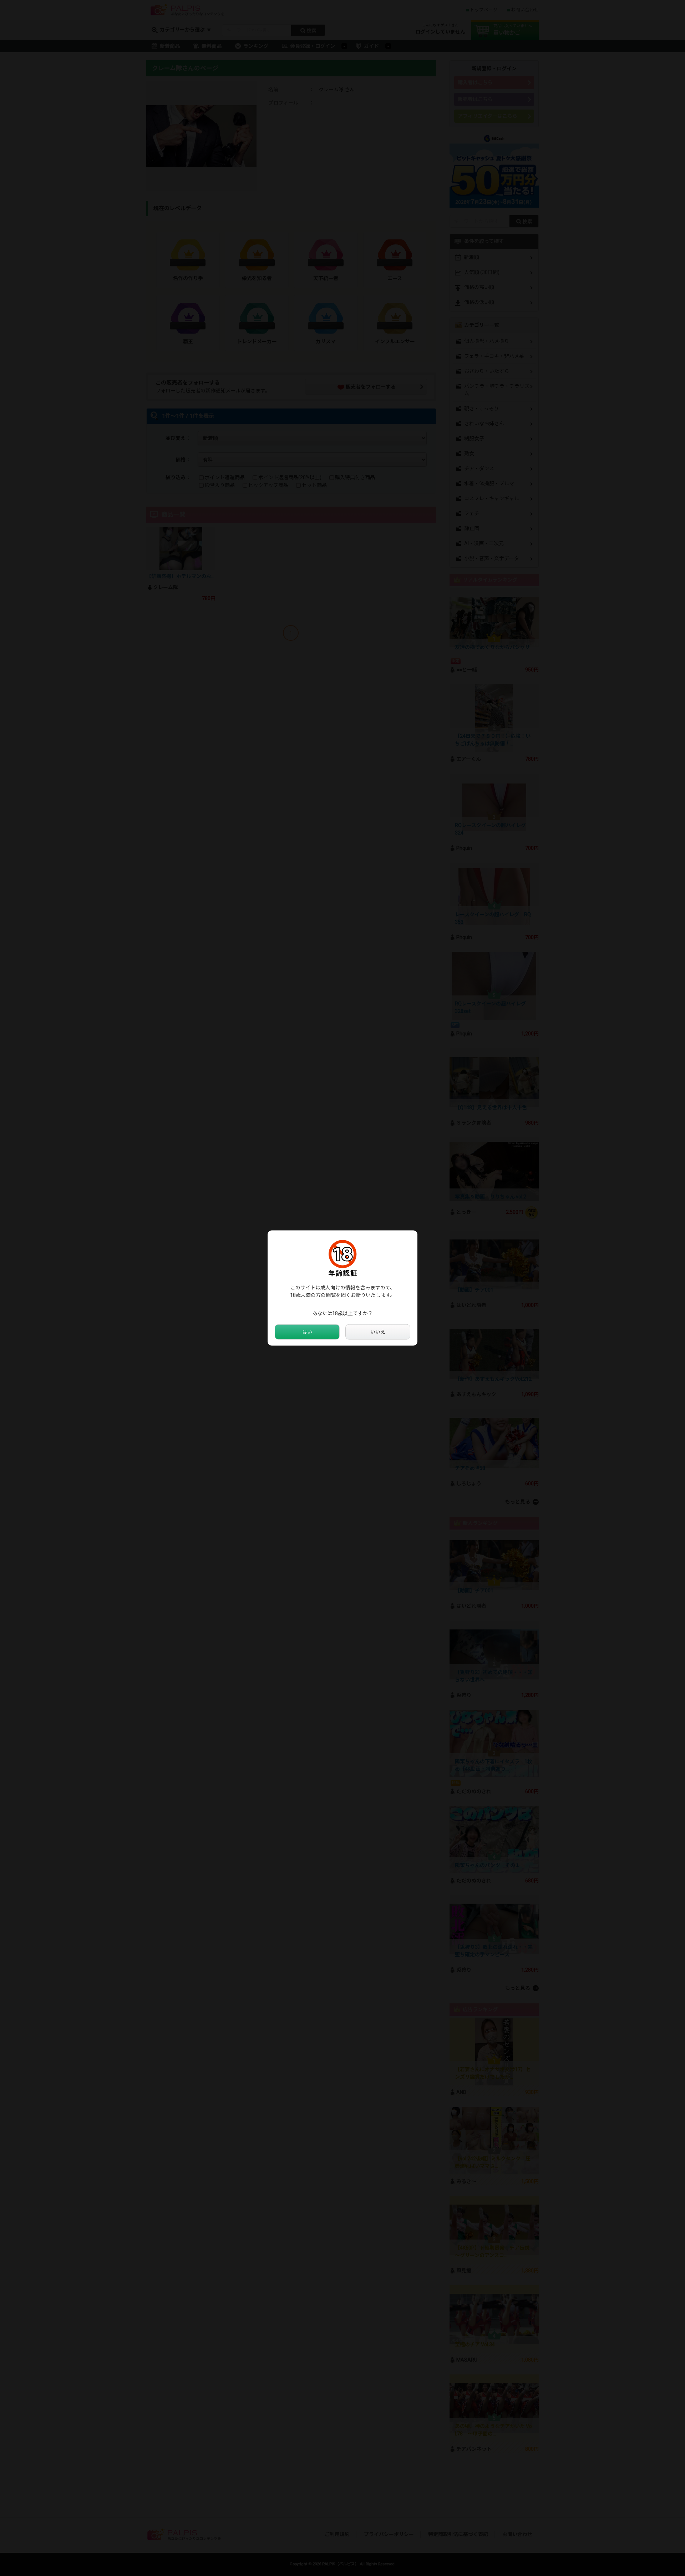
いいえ (378, 1332)
